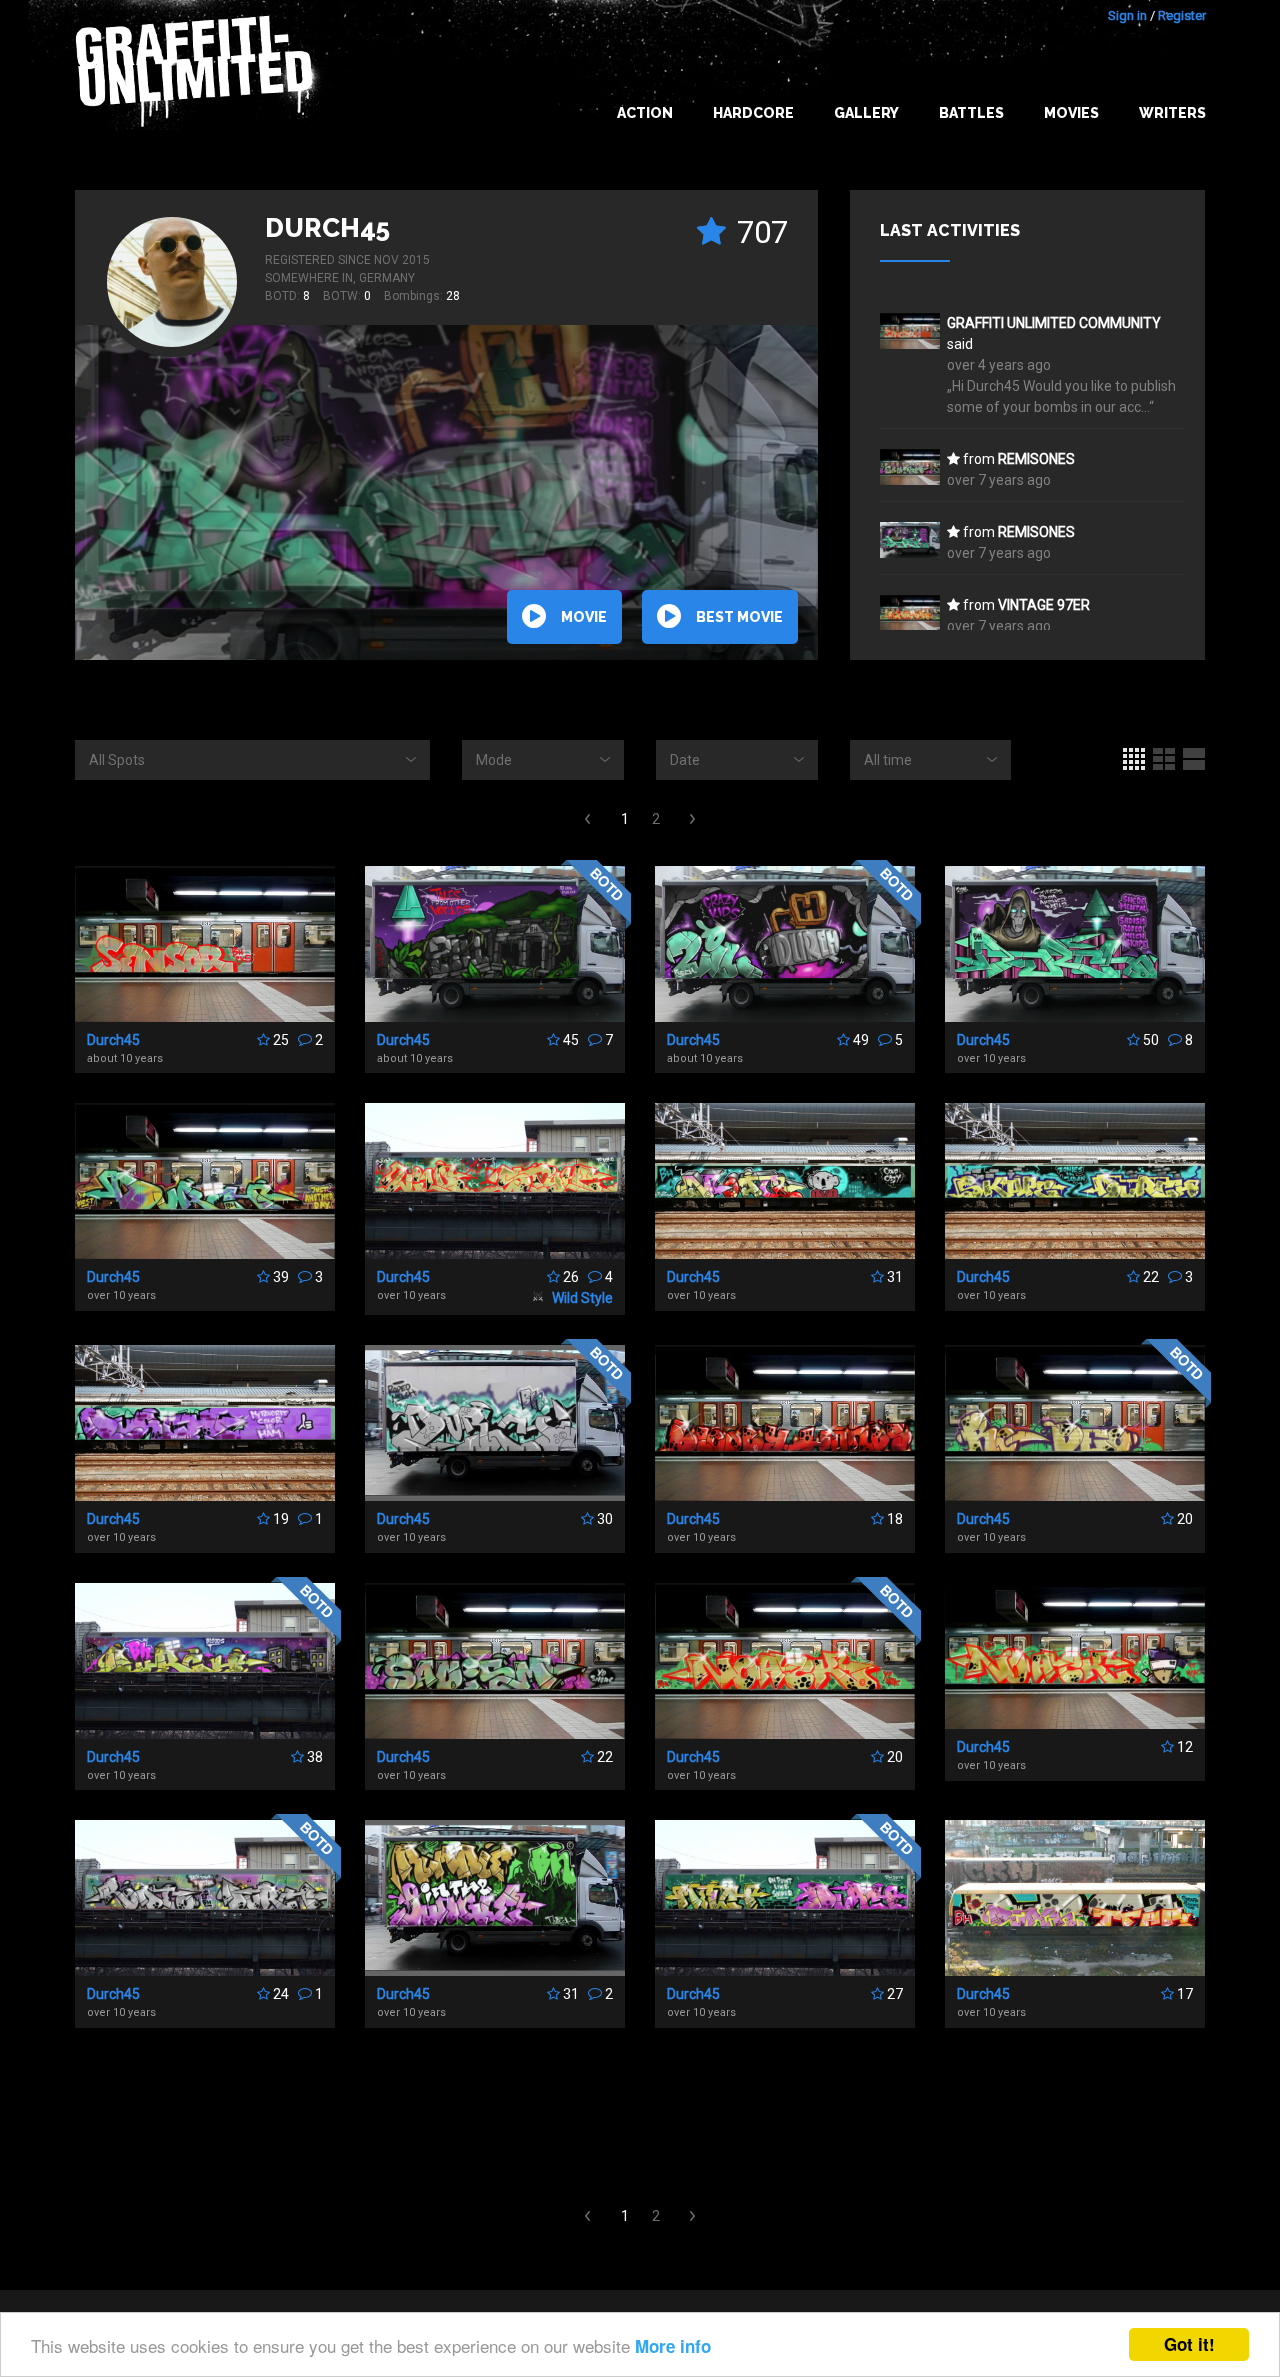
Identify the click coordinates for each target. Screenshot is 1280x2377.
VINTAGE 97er (1044, 605)
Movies (1071, 113)
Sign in (1127, 15)
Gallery (866, 113)
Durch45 (327, 228)
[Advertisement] (640, 2118)
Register (1182, 15)
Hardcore (753, 113)
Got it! (1189, 2344)
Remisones (1036, 459)
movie (584, 617)
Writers (1172, 113)
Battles (971, 113)
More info (673, 2346)
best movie (739, 617)
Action (645, 113)
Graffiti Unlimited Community (1054, 323)
